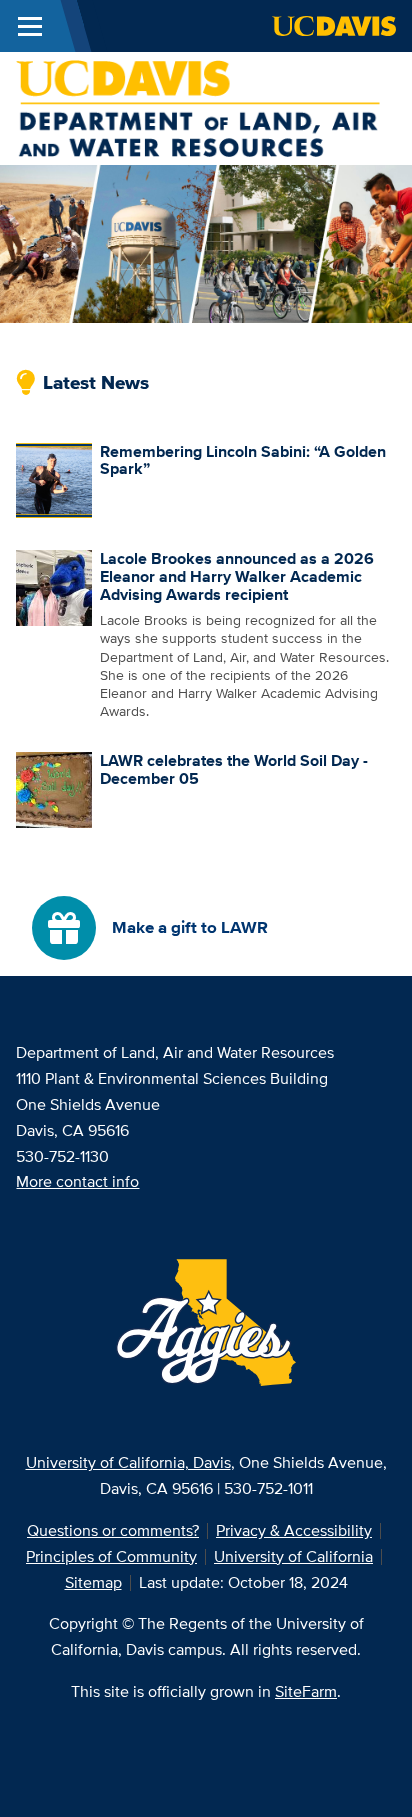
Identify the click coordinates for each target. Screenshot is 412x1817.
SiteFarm (306, 1691)
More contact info (77, 1181)
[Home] (198, 106)
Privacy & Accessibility (294, 1530)
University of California (293, 1556)
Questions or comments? (113, 1530)
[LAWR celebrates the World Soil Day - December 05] (54, 789)
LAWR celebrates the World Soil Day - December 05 (234, 769)
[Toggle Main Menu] (30, 26)
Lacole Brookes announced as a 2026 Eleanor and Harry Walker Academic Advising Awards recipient (237, 576)
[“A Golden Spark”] (54, 479)
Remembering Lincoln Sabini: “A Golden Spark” (243, 460)
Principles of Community (111, 1556)
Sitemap (93, 1582)
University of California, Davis (128, 1462)
